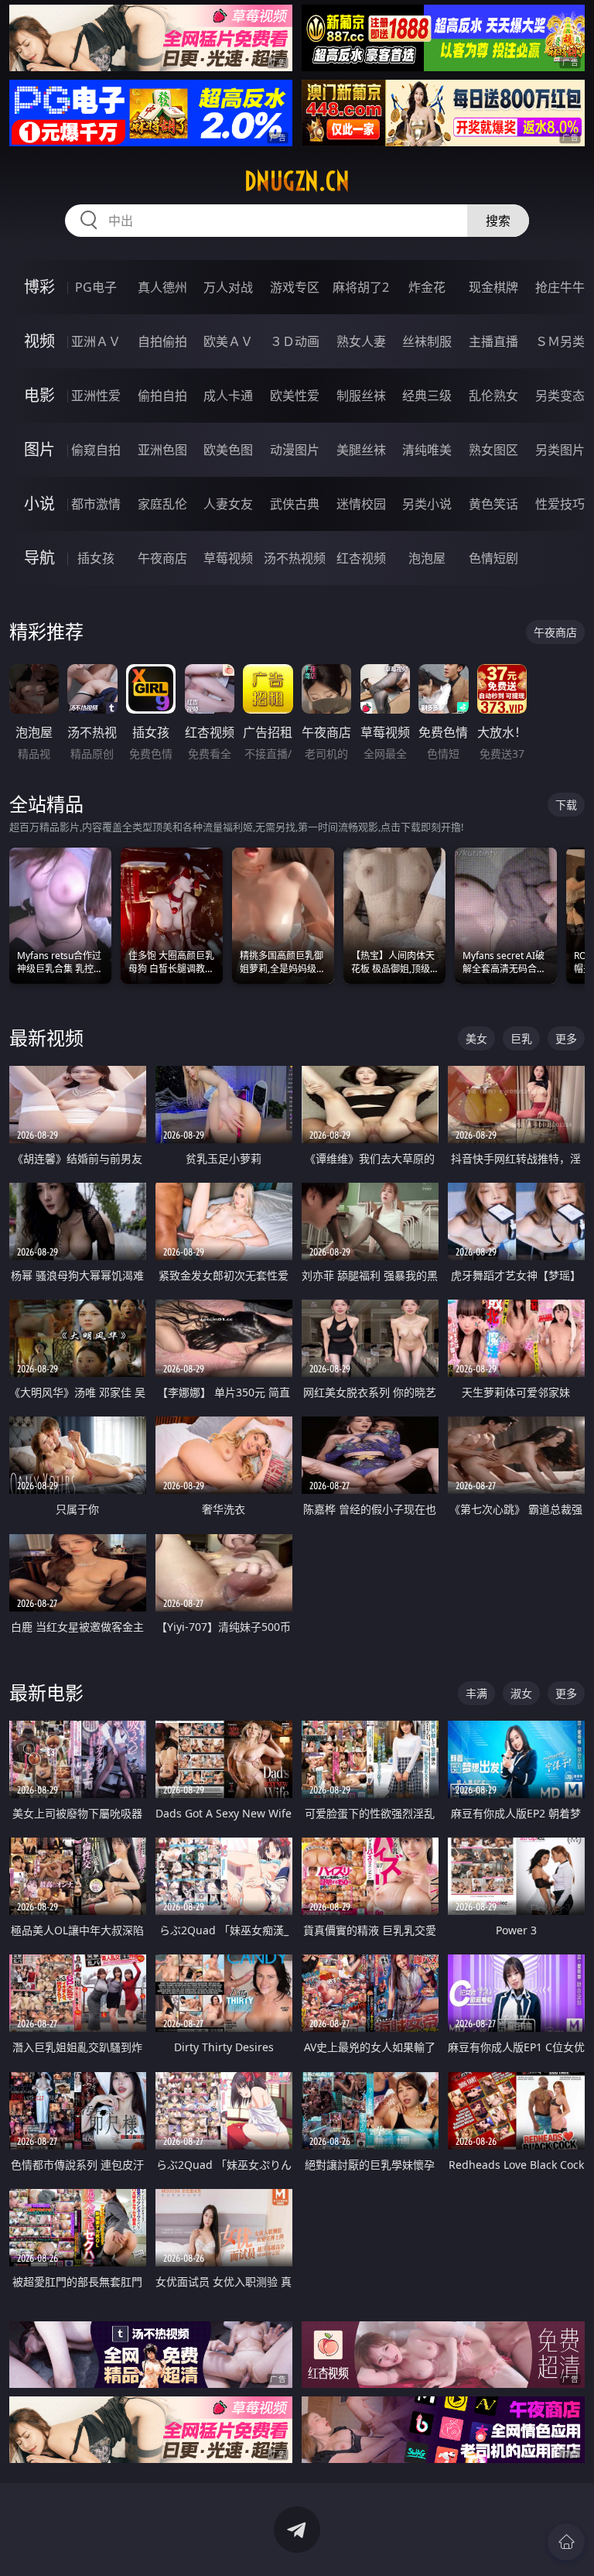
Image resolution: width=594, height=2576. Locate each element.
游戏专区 (295, 287)
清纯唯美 (427, 450)
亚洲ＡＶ (96, 341)
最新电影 (46, 1692)
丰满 (476, 1693)
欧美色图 (228, 450)
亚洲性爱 (96, 396)
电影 (39, 395)
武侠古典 (295, 504)
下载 (566, 805)
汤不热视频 (295, 558)
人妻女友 (228, 504)
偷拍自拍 (162, 396)
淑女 (521, 1693)
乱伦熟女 (493, 396)
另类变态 (560, 396)
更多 (566, 1038)
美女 (476, 1038)
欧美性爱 (295, 396)
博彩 (39, 287)
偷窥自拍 (96, 450)
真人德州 (162, 287)
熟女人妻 (361, 341)
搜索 (498, 221)
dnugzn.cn (297, 181)
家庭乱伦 (162, 504)
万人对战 (228, 287)
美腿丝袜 (361, 450)
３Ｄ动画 (295, 341)
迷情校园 (361, 504)
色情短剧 (493, 558)
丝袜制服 (427, 341)
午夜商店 (162, 558)
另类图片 (560, 450)
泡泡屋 (427, 558)
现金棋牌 (493, 287)
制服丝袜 (361, 396)
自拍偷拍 (162, 341)
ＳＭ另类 (560, 341)
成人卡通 (228, 396)
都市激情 (96, 504)
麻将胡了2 (361, 287)
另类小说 (427, 504)
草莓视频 (228, 558)
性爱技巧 (560, 504)
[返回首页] (566, 2542)
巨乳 (521, 1038)
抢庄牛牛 (560, 287)
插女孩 (96, 558)
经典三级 (427, 396)
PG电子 (96, 287)
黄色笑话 (493, 504)
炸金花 (427, 287)
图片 (39, 449)
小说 (39, 504)
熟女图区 (493, 450)
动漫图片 (295, 450)
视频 (39, 341)
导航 (39, 558)
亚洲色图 (162, 450)
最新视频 (46, 1038)
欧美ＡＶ (228, 341)
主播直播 (493, 341)
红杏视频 (361, 558)
